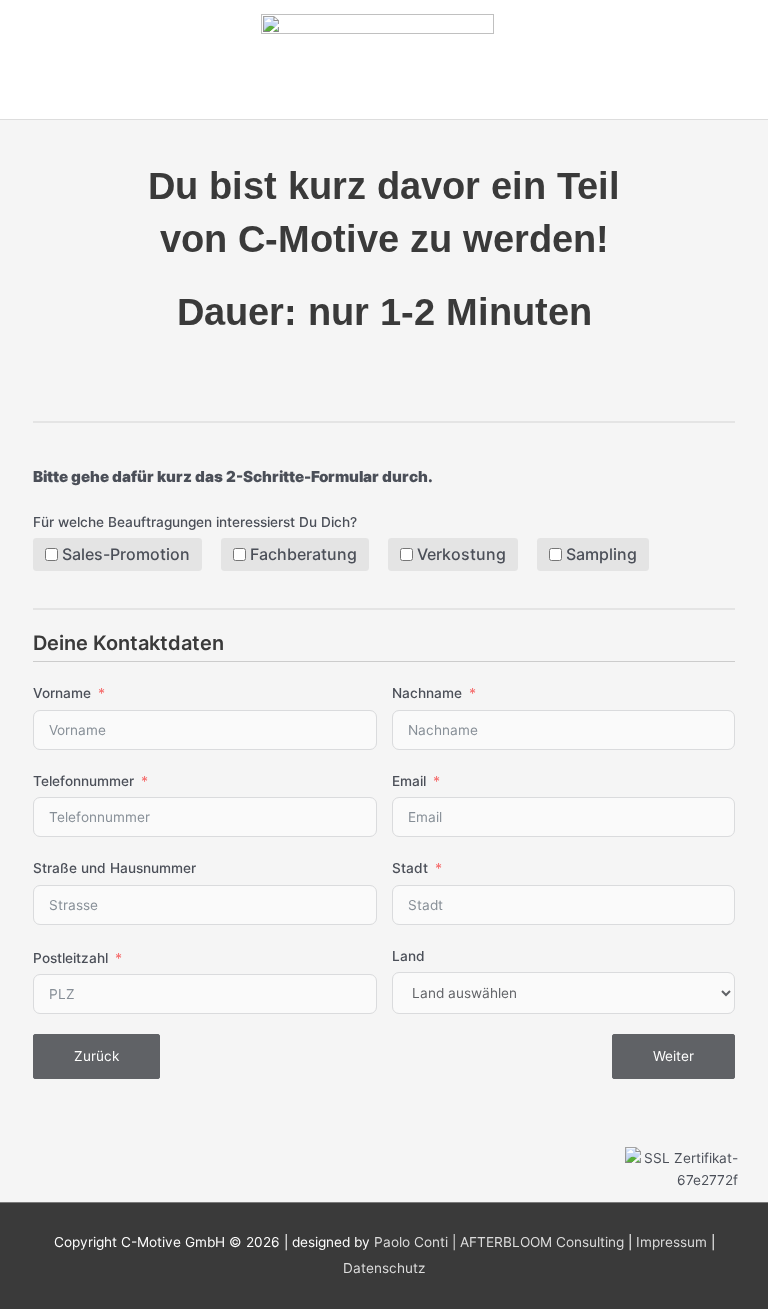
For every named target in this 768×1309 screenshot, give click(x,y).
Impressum (671, 1242)
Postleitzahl (70, 958)
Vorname (62, 693)
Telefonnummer (83, 781)
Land (408, 956)
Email (409, 781)
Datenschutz (384, 1268)
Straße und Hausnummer (114, 868)
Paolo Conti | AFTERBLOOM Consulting (499, 1242)
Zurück (96, 1056)
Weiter (673, 1056)
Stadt (410, 868)
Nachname (427, 693)
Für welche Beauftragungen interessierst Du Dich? (195, 522)
